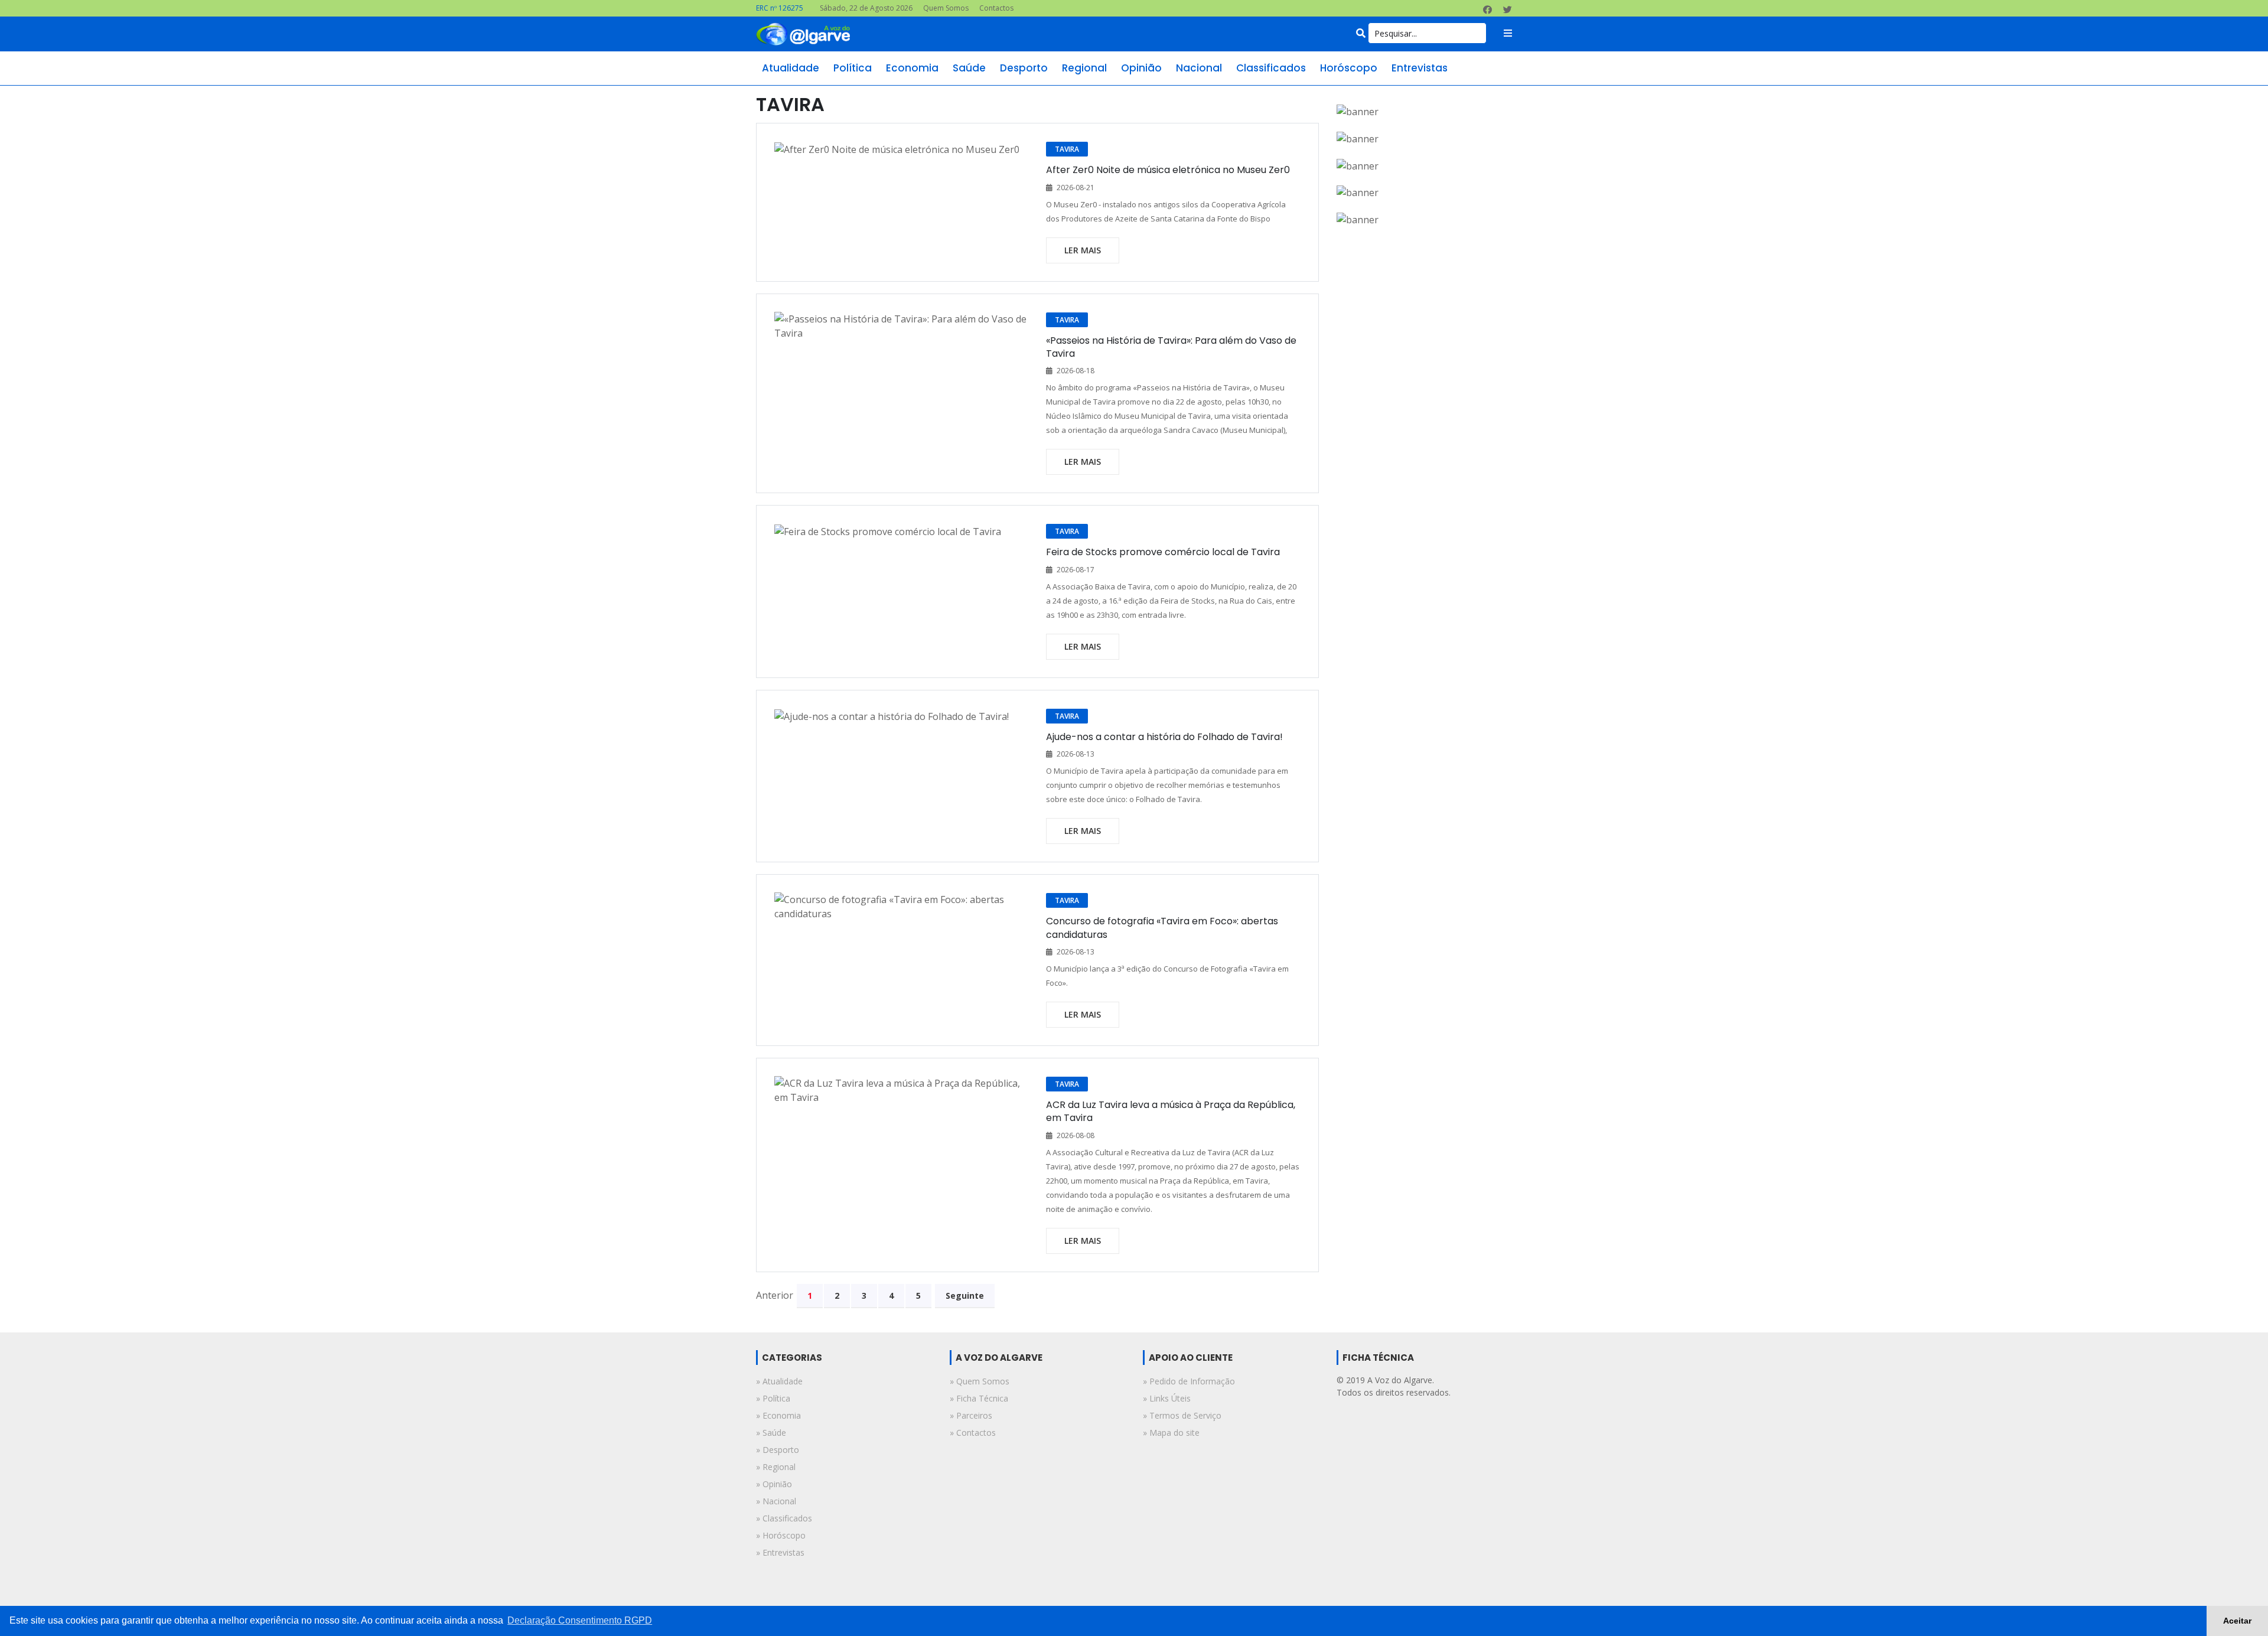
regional (1084, 68)
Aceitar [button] (2237, 1621)
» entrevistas (780, 1552)
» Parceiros (971, 1415)
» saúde (771, 1433)
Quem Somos (946, 8)
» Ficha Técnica (979, 1398)
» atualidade (779, 1381)
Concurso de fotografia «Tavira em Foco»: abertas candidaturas (1162, 928)
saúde (969, 68)
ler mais (1083, 250)
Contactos (996, 8)
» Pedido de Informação (1189, 1381)
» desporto (778, 1450)
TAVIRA (1067, 149)
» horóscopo (781, 1535)
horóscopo (1349, 68)
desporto (1024, 68)
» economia (778, 1415)
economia (912, 68)
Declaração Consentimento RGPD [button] (580, 1620)
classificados (1271, 68)
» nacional (776, 1501)
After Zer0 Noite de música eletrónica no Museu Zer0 (1168, 170)
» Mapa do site (1171, 1433)
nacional (1199, 68)
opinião (1141, 68)
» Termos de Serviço (1182, 1415)
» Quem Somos (980, 1381)
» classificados (784, 1518)
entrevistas (1420, 68)
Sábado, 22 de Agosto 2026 (866, 8)
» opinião (774, 1484)
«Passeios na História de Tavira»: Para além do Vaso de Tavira (1171, 347)
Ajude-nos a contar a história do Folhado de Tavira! (1164, 737)
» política (773, 1398)
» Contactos (973, 1433)
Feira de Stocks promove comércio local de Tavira (1163, 552)
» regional (776, 1467)
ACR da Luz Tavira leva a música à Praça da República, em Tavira (1171, 1111)
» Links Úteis (1167, 1398)
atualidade (791, 68)
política (853, 68)
